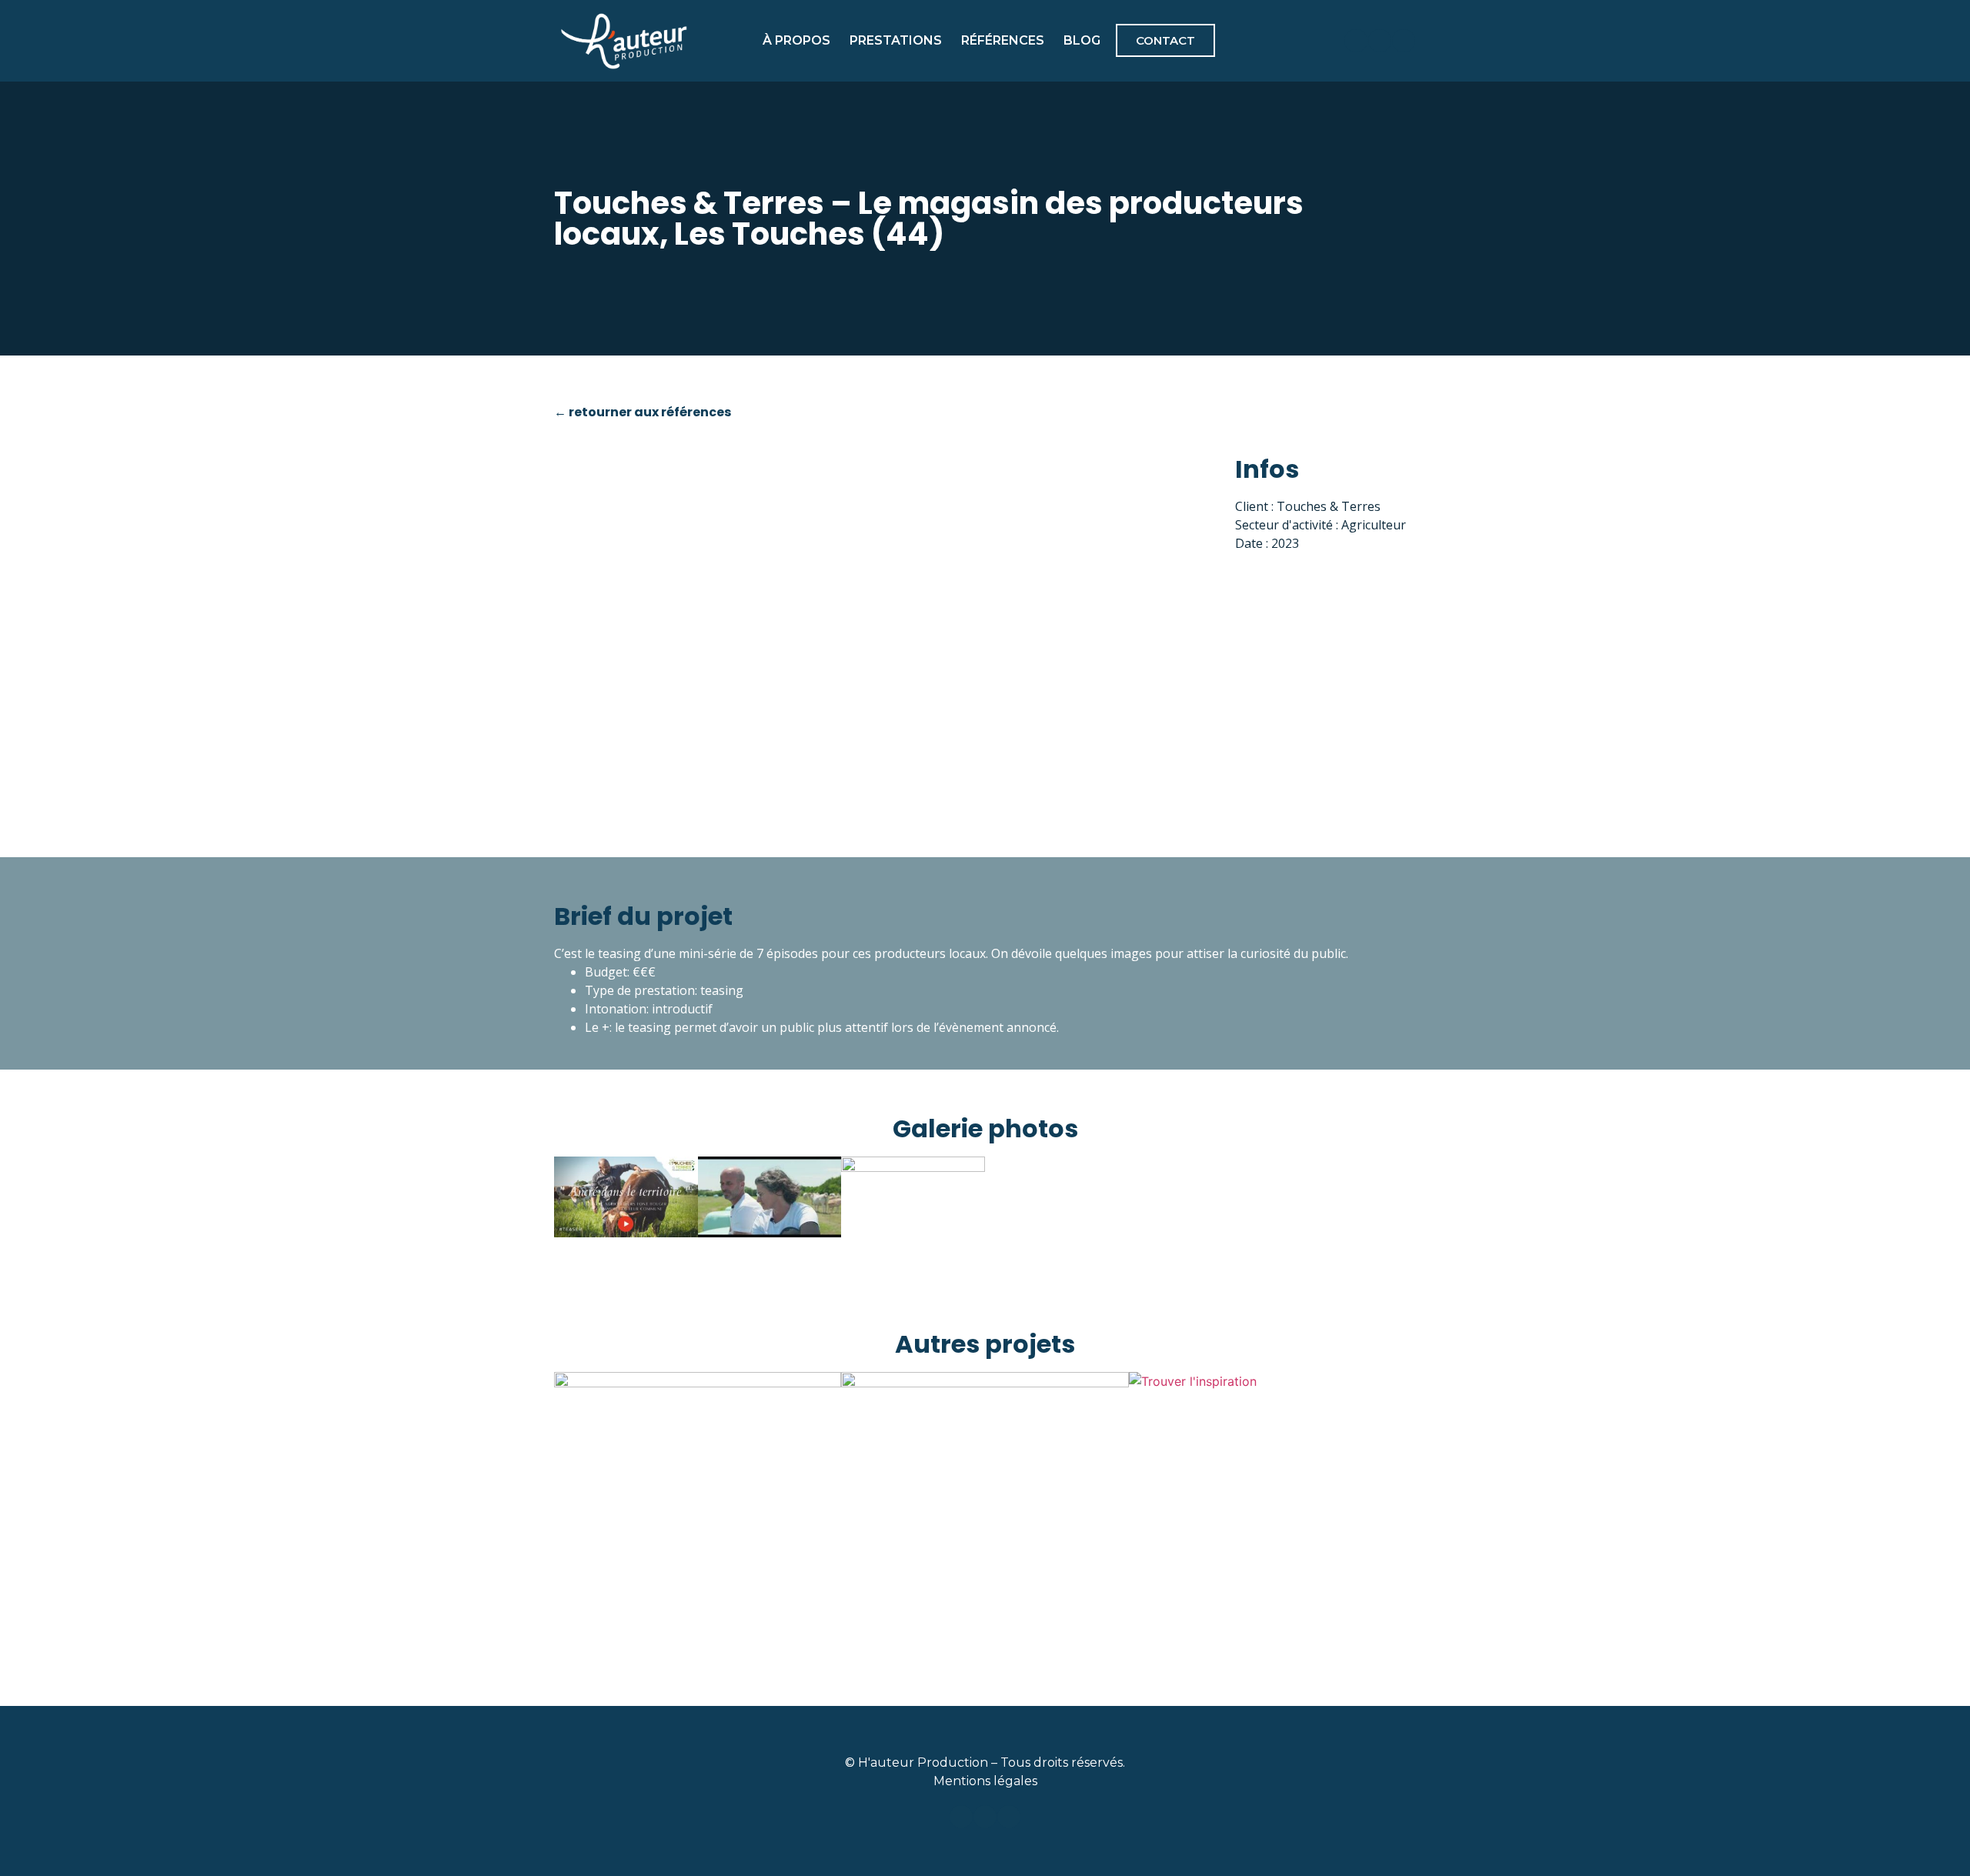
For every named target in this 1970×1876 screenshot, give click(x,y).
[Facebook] (1356, 41)
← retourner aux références (643, 412)
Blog (1082, 40)
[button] (886, 623)
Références (1003, 40)
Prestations (896, 40)
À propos (796, 40)
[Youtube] (1380, 41)
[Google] (1404, 41)
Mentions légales (985, 1781)
